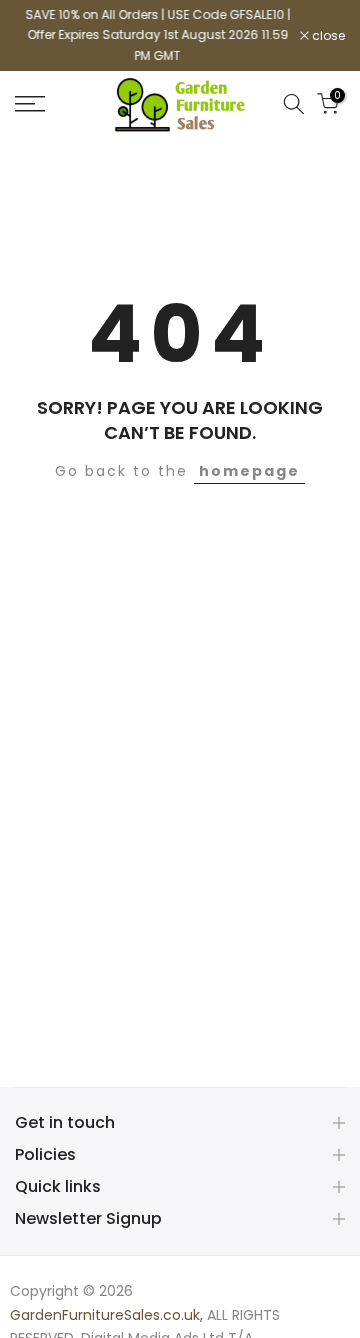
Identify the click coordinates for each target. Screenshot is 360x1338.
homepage (249, 471)
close (327, 36)
